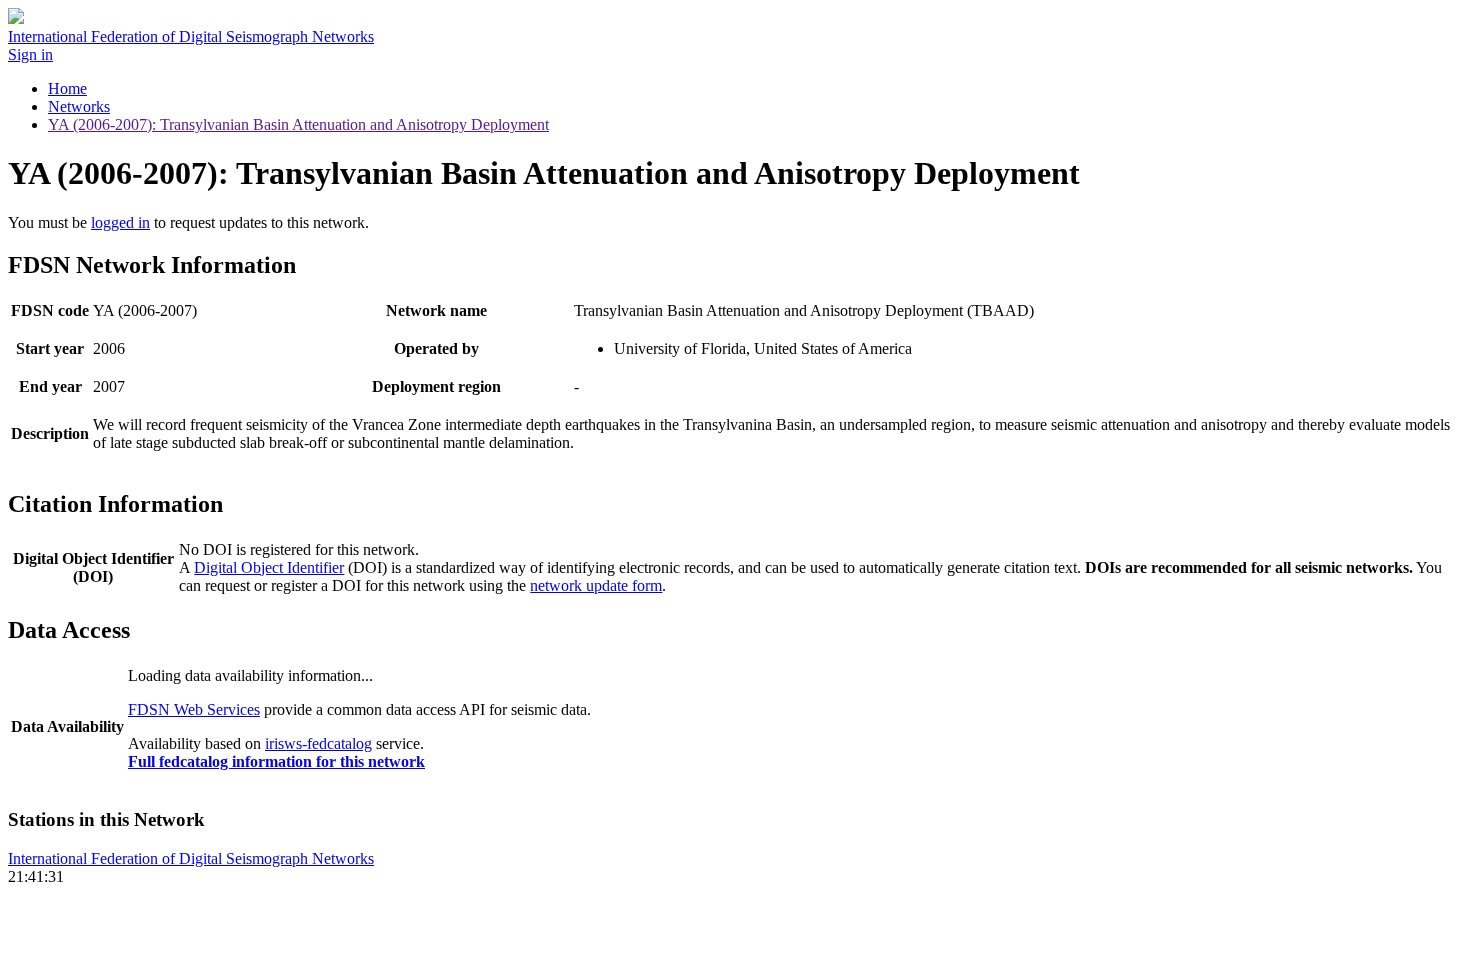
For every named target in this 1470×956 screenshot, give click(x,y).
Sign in (30, 54)
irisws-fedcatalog (318, 743)
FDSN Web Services (194, 709)
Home (67, 88)
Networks (79, 106)
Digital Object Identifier (269, 567)
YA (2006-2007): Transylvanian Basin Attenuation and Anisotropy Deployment (298, 124)
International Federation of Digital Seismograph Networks (191, 858)
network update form (596, 585)
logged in (120, 222)
